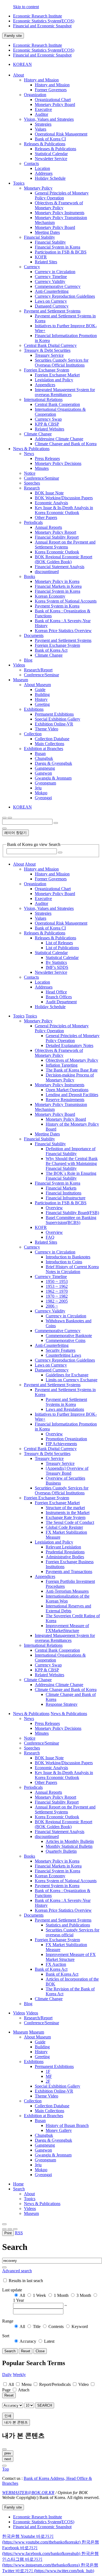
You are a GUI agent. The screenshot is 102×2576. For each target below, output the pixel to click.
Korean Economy (50, 596)
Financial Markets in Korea (58, 586)
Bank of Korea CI (50, 139)
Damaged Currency (52, 306)
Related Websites (50, 429)
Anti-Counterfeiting (52, 291)
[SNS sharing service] (4, 2224)
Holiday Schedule (50, 178)
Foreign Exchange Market (57, 375)
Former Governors (51, 90)
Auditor (41, 114)
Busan (40, 753)
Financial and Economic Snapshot (42, 26)
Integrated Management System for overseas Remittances (65, 392)
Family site (13, 36)
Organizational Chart (53, 100)
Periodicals (33, 522)
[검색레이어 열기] (10, 818)
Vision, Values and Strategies (49, 119)
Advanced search (17, 2271)
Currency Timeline (51, 277)
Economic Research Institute (38, 16)
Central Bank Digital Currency (50, 345)
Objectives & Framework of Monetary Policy (59, 205)
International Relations (43, 399)
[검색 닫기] (4, 828)
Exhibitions (34, 709)
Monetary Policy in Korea (57, 581)
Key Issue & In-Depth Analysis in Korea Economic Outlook (64, 510)
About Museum (37, 685)
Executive (43, 109)
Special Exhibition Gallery (58, 719)
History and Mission (41, 80)
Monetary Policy (38, 188)
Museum (31, 2213)
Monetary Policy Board (55, 104)
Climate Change (38, 434)
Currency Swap (48, 419)
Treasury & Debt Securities (47, 350)
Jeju (38, 788)
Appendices (45, 385)
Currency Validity (50, 281)
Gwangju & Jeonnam (53, 778)
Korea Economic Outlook (57, 552)
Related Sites (46, 262)
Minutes (42, 468)
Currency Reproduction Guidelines (65, 296)
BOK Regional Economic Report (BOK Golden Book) (64, 559)
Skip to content (26, 7)
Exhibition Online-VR (54, 724)
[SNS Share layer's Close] (4, 2229)
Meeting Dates (47, 232)
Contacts (31, 163)
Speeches (32, 483)
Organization (35, 95)
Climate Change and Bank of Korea (66, 444)
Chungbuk (44, 758)
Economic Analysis (51, 503)
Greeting (42, 704)
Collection (33, 734)
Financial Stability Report (57, 537)
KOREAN (22, 64)
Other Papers (46, 517)
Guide (40, 690)
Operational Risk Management (61, 134)
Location (42, 168)
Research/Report (38, 670)
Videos (30, 2208)
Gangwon (43, 773)
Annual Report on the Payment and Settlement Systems (65, 545)
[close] (4, 2466)
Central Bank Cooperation (57, 404)
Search (19, 2189)
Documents (34, 635)
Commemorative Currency (58, 286)
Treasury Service (49, 355)
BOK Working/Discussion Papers (64, 498)
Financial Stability (39, 237)
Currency (32, 267)
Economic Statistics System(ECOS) (44, 21)
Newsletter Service (51, 159)
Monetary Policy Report (55, 532)
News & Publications (42, 2204)
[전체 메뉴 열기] (4, 818)
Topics (30, 2199)
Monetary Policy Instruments (60, 213)
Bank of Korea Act (51, 650)
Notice (30, 473)
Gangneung (45, 768)
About (29, 2194)
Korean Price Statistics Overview (63, 631)
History (41, 699)
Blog (28, 660)
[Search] (60, 852)
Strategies (43, 124)
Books (30, 576)
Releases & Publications (45, 144)
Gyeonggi (43, 798)
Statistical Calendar (51, 154)
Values (41, 129)
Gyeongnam (45, 783)
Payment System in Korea (57, 606)
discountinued (47, 572)
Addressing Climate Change (59, 439)
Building (42, 694)
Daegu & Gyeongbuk (53, 763)
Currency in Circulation (55, 272)
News (29, 454)
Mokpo (41, 793)
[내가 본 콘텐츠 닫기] (4, 2449)
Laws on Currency (51, 301)
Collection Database (52, 739)
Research (32, 488)
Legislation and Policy (54, 380)
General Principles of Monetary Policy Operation (62, 195)
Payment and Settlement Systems (52, 311)
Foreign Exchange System (47, 370)
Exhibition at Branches (44, 749)
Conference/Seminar (41, 478)
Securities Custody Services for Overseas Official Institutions (62, 363)
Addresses (44, 173)
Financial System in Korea (58, 247)
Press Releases (47, 458)
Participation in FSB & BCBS (61, 252)
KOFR (41, 257)
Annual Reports (48, 527)
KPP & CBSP (47, 424)
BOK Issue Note (49, 493)
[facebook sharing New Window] (10, 2229)
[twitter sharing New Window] (15, 2229)
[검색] (56, 823)
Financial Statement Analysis (60, 567)
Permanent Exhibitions (54, 714)
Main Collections (50, 744)
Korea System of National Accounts (66, 601)
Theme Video (47, 729)
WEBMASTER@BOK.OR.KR (28, 2493)
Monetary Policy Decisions (58, 463)
